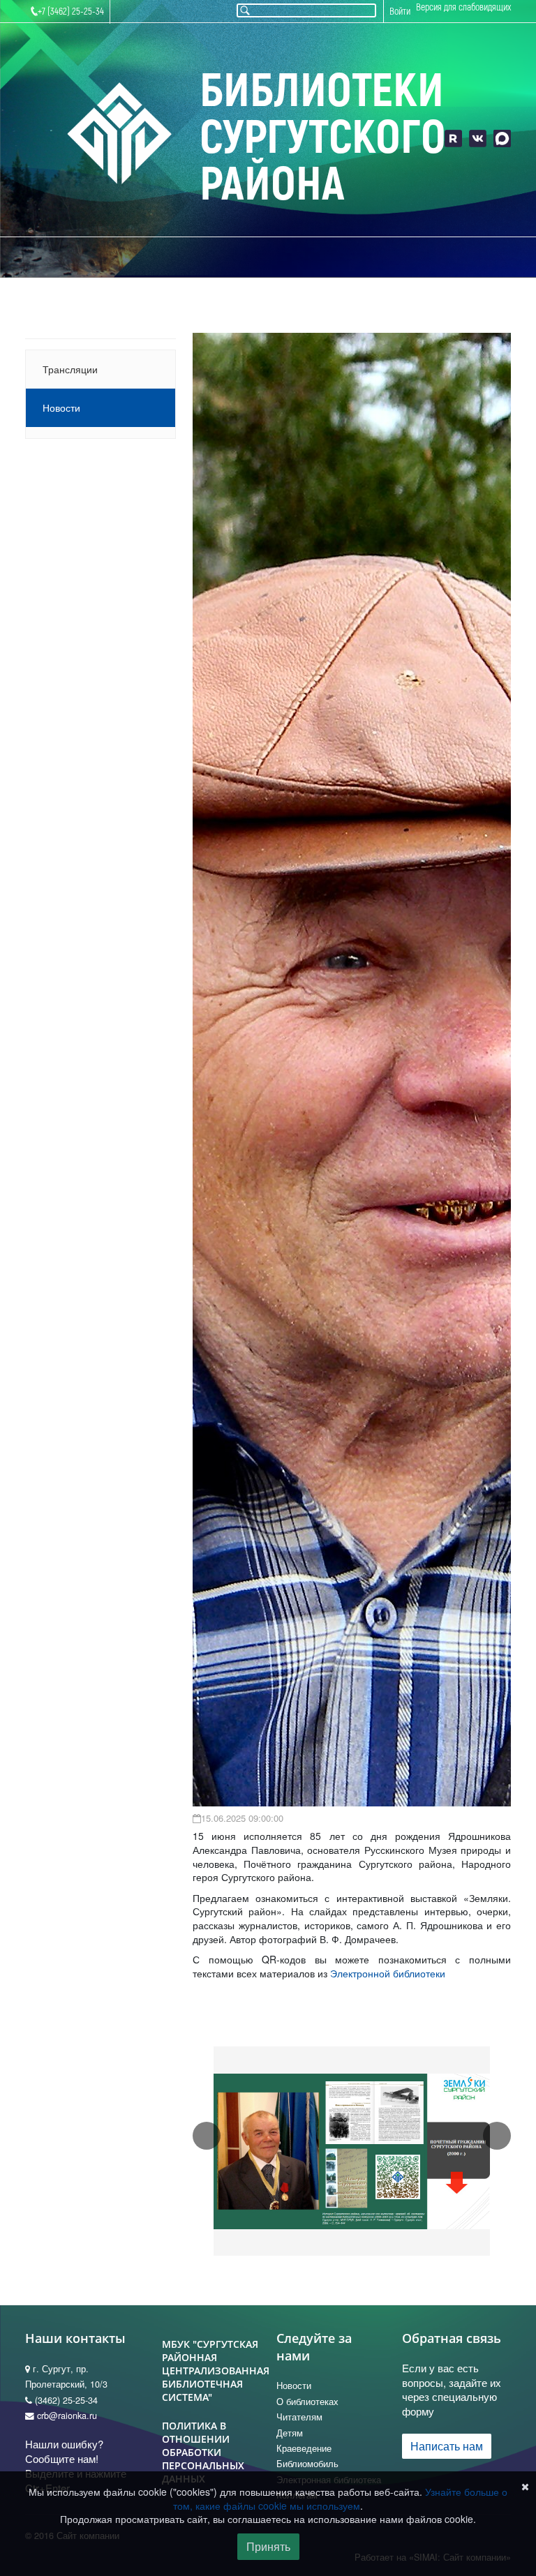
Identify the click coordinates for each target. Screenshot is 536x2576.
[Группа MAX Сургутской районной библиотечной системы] (502, 138)
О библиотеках (307, 2402)
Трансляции (70, 369)
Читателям (299, 2417)
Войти (400, 12)
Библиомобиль (307, 2464)
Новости (61, 407)
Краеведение (304, 2448)
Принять (268, 2546)
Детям (290, 2433)
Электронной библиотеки (388, 1973)
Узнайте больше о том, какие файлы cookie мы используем (340, 2499)
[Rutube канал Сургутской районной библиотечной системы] (453, 138)
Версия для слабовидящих (463, 7)
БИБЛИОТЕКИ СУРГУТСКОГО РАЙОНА (322, 138)
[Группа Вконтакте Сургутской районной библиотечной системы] (478, 138)
